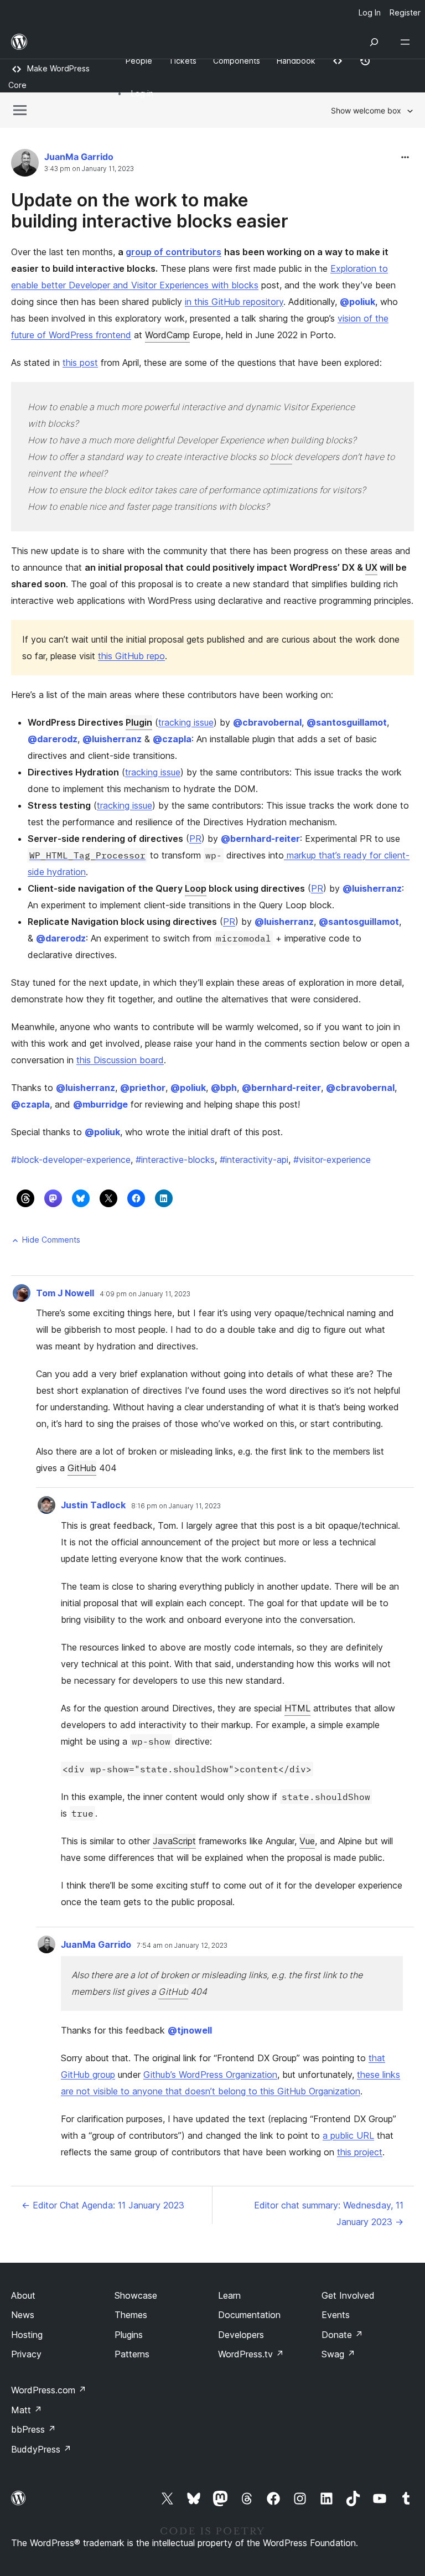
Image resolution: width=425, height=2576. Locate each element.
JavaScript (174, 1841)
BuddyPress (41, 2449)
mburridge (100, 1104)
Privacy (26, 2354)
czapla (172, 739)
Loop (196, 888)
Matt (27, 2410)
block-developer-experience (71, 1160)
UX (371, 567)
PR (195, 839)
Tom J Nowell (65, 1293)
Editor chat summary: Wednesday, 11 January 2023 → (329, 2213)
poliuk (357, 302)
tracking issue (186, 722)
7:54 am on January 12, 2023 (182, 1946)
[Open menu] (407, 42)
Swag (338, 2354)
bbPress (33, 2429)
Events (336, 2315)
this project (360, 2152)
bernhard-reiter (260, 839)
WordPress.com (49, 2390)
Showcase (136, 2295)
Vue (307, 1841)
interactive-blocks (175, 1160)
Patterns (132, 2354)
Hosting (27, 2335)
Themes (131, 2315)
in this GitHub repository (234, 302)
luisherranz (112, 739)
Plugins (129, 2335)
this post (80, 363)
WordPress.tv (251, 2354)
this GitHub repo (131, 656)
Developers (241, 2335)
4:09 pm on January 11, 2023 (145, 1294)
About (23, 2295)
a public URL (348, 2135)
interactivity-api (254, 1160)
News (23, 2315)
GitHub (82, 1468)
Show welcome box (366, 110)
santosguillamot (347, 722)
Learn (229, 2295)
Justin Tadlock (93, 1505)
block (281, 457)
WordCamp (167, 335)
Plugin (139, 722)
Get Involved (348, 2295)
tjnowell (190, 2030)
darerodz (53, 739)
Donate (342, 2335)
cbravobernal (267, 722)
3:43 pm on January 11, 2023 (89, 169)
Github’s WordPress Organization (210, 2075)
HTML (297, 1708)
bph (224, 1088)
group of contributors (173, 252)
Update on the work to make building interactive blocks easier (150, 211)
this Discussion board (120, 1060)
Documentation (249, 2315)
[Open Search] (374, 42)
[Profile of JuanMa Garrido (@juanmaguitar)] (25, 165)
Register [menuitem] (405, 12)
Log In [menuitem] (370, 12)
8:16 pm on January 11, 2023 (176, 1506)
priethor (143, 1088)
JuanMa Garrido (79, 157)
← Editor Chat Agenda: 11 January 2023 (103, 2205)
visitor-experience (332, 1160)
